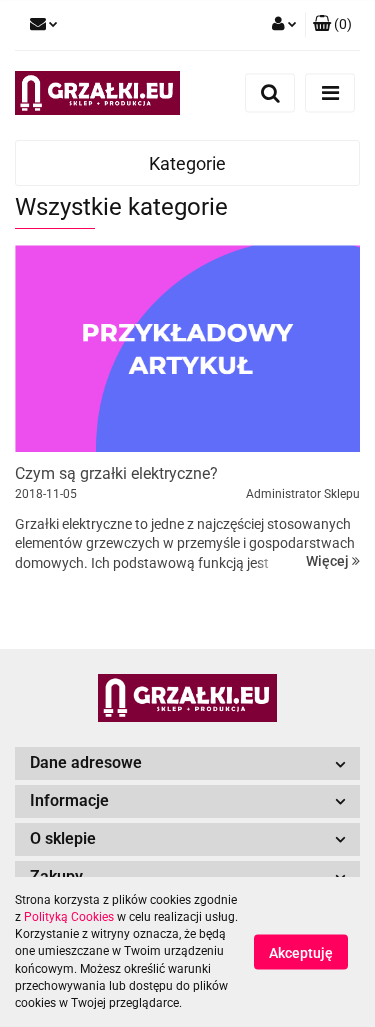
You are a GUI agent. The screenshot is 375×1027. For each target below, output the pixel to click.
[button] (332, 25)
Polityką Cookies (69, 917)
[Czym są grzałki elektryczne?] (187, 348)
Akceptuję (301, 953)
